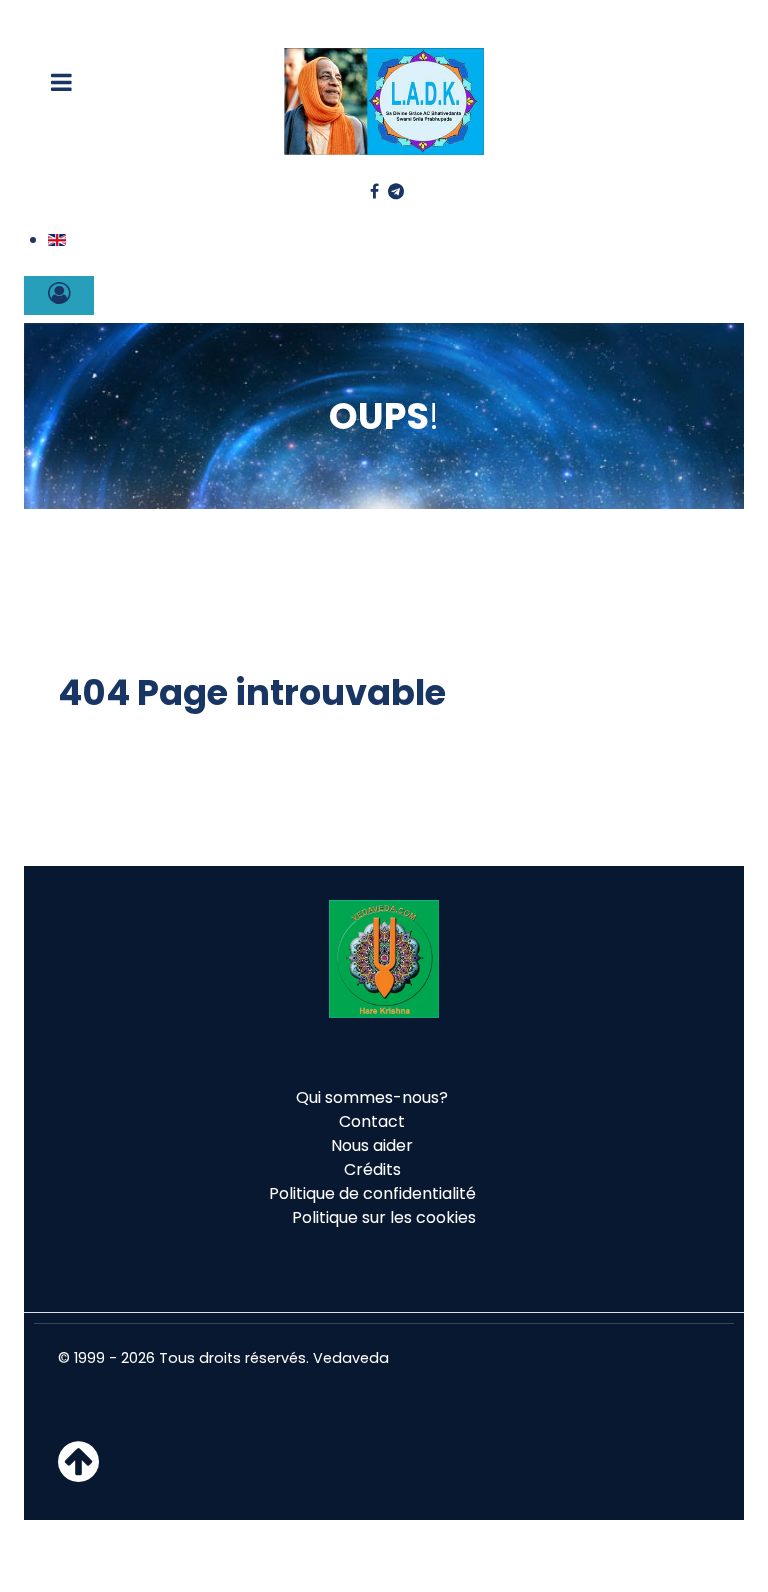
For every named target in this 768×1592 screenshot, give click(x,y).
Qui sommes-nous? (372, 1097)
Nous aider (372, 1145)
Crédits (372, 1169)
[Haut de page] (78, 1473)
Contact (372, 1121)
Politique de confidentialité (372, 1193)
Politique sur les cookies (384, 1217)
